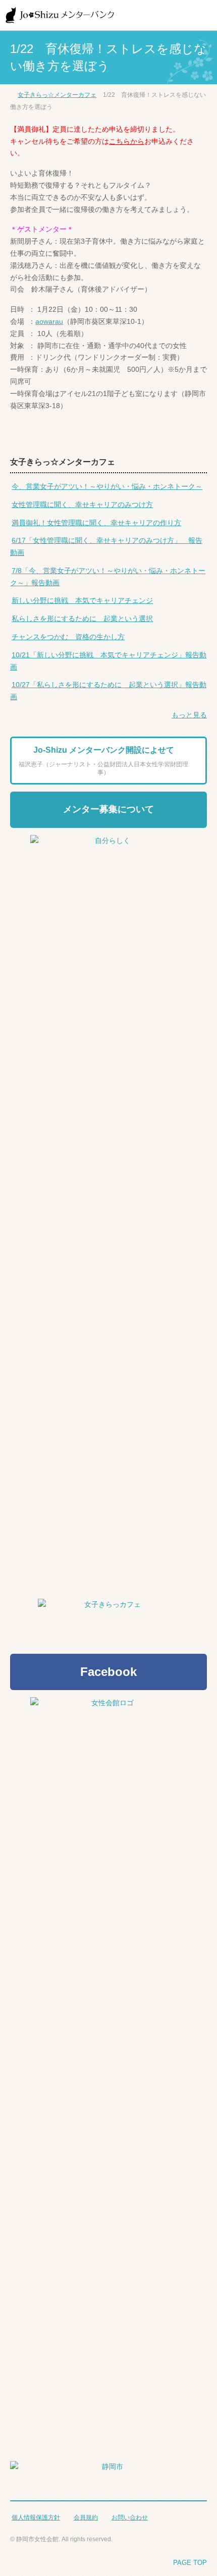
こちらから (127, 141)
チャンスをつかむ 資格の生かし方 (68, 637)
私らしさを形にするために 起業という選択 (82, 619)
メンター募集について (108, 809)
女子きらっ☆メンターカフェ (57, 95)
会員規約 (86, 2517)
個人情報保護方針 (36, 2517)
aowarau (49, 321)
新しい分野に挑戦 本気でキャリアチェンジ (82, 600)
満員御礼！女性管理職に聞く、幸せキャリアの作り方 (96, 523)
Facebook (108, 1672)
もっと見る (189, 715)
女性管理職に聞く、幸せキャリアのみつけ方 (82, 505)
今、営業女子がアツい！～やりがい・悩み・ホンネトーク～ (107, 486)
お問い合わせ (130, 2517)
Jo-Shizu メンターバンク (61, 15)
